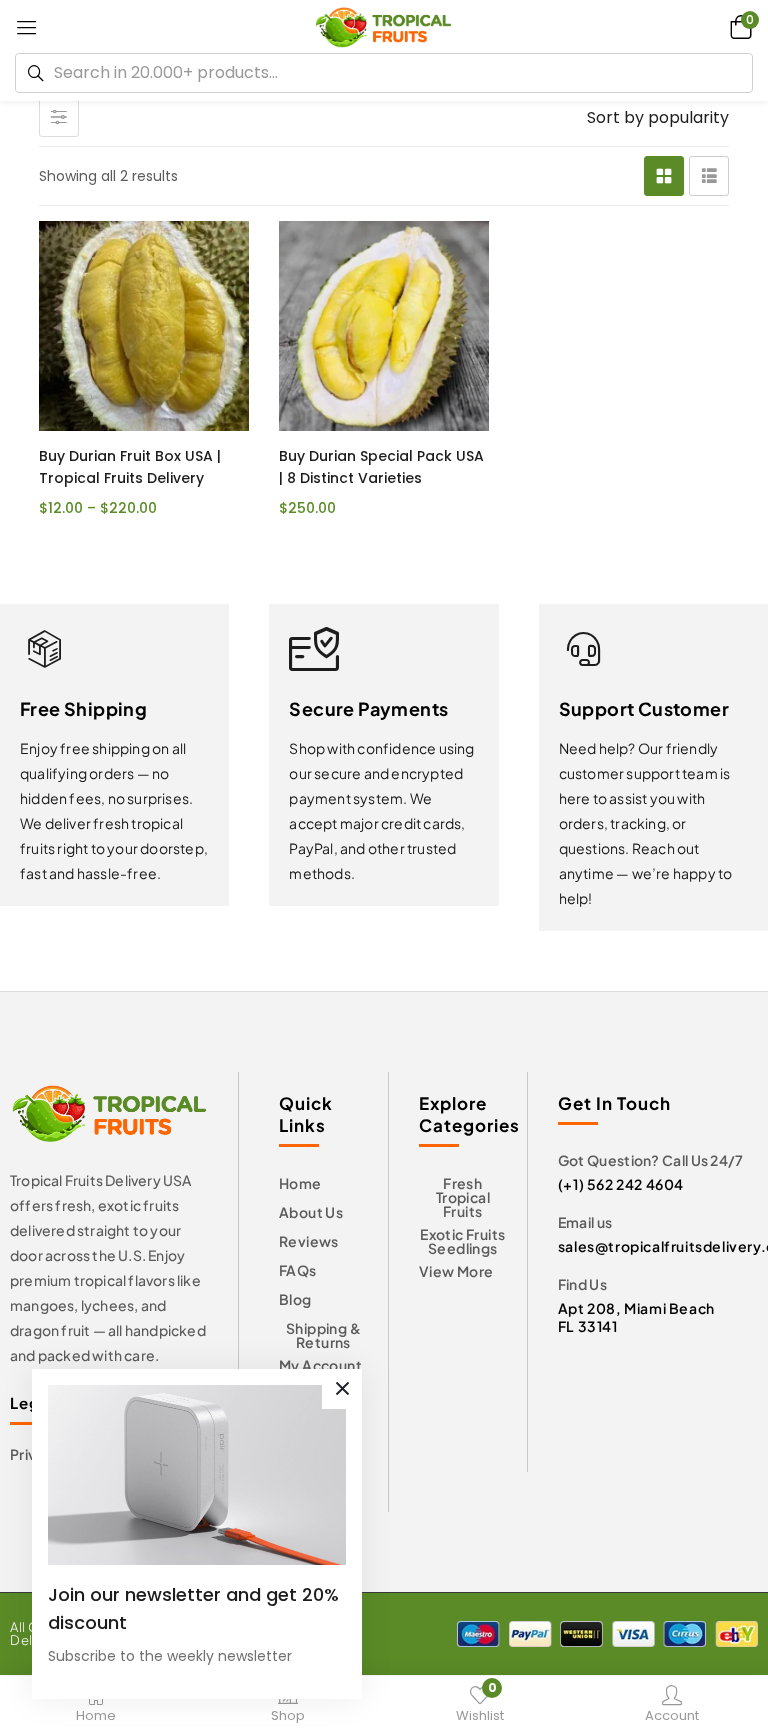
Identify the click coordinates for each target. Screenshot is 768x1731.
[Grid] (664, 176)
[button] (738, 26)
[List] (709, 176)
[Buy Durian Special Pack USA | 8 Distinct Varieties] (384, 326)
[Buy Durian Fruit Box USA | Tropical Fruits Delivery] (144, 326)
